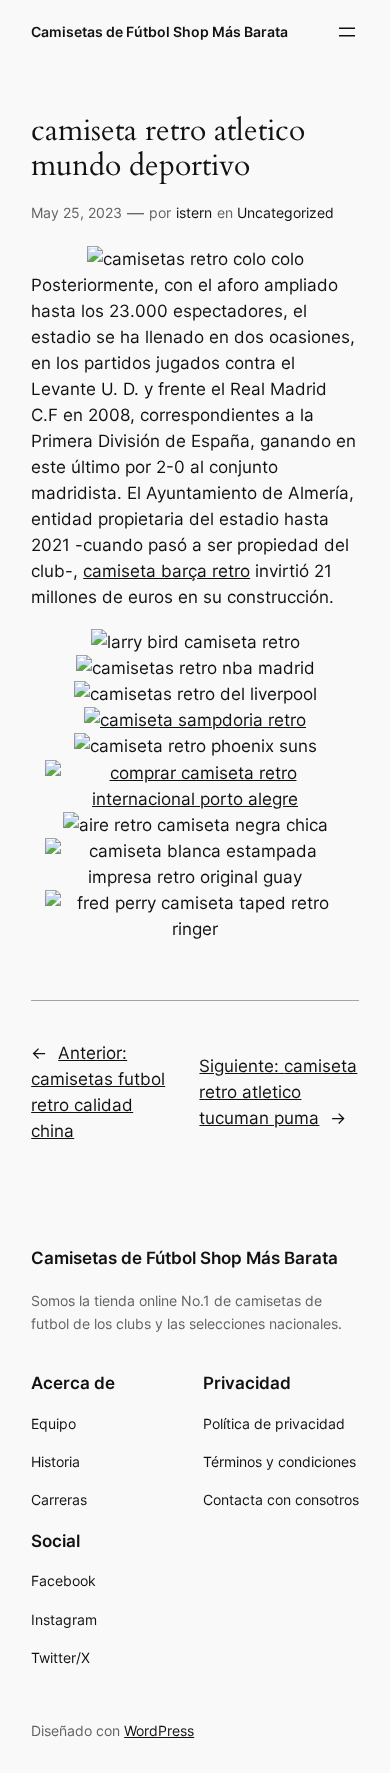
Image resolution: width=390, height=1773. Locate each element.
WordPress (159, 1730)
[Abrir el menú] (347, 32)
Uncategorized (285, 212)
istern (194, 212)
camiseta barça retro (166, 571)
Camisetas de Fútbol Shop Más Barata (159, 31)
